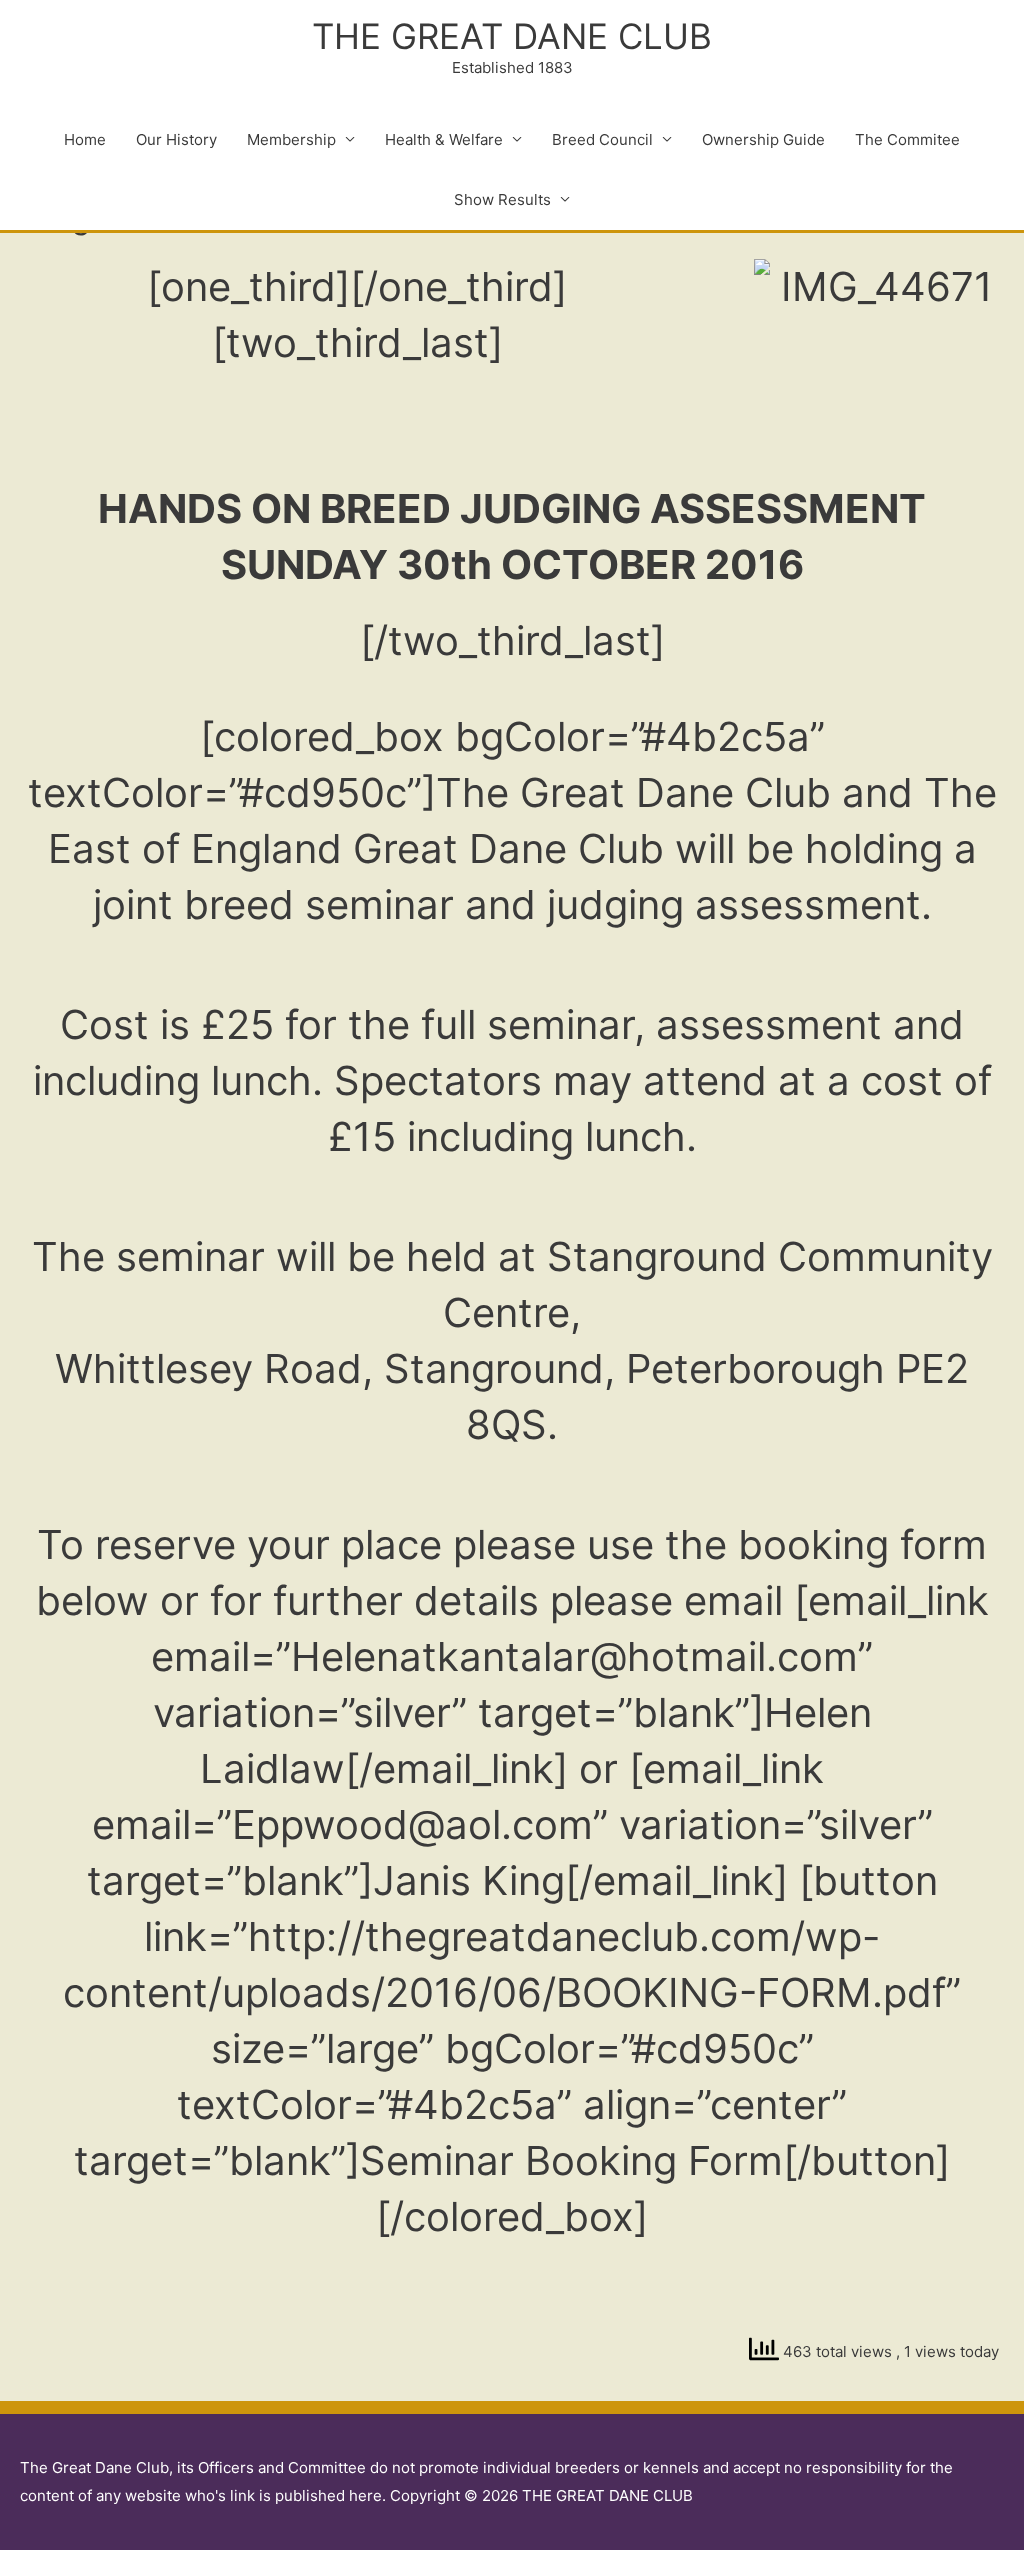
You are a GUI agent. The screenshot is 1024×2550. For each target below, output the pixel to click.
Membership (291, 139)
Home (85, 139)
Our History (176, 139)
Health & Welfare (444, 139)
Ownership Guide (763, 139)
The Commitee (907, 139)
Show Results (502, 199)
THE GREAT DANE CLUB (512, 36)
